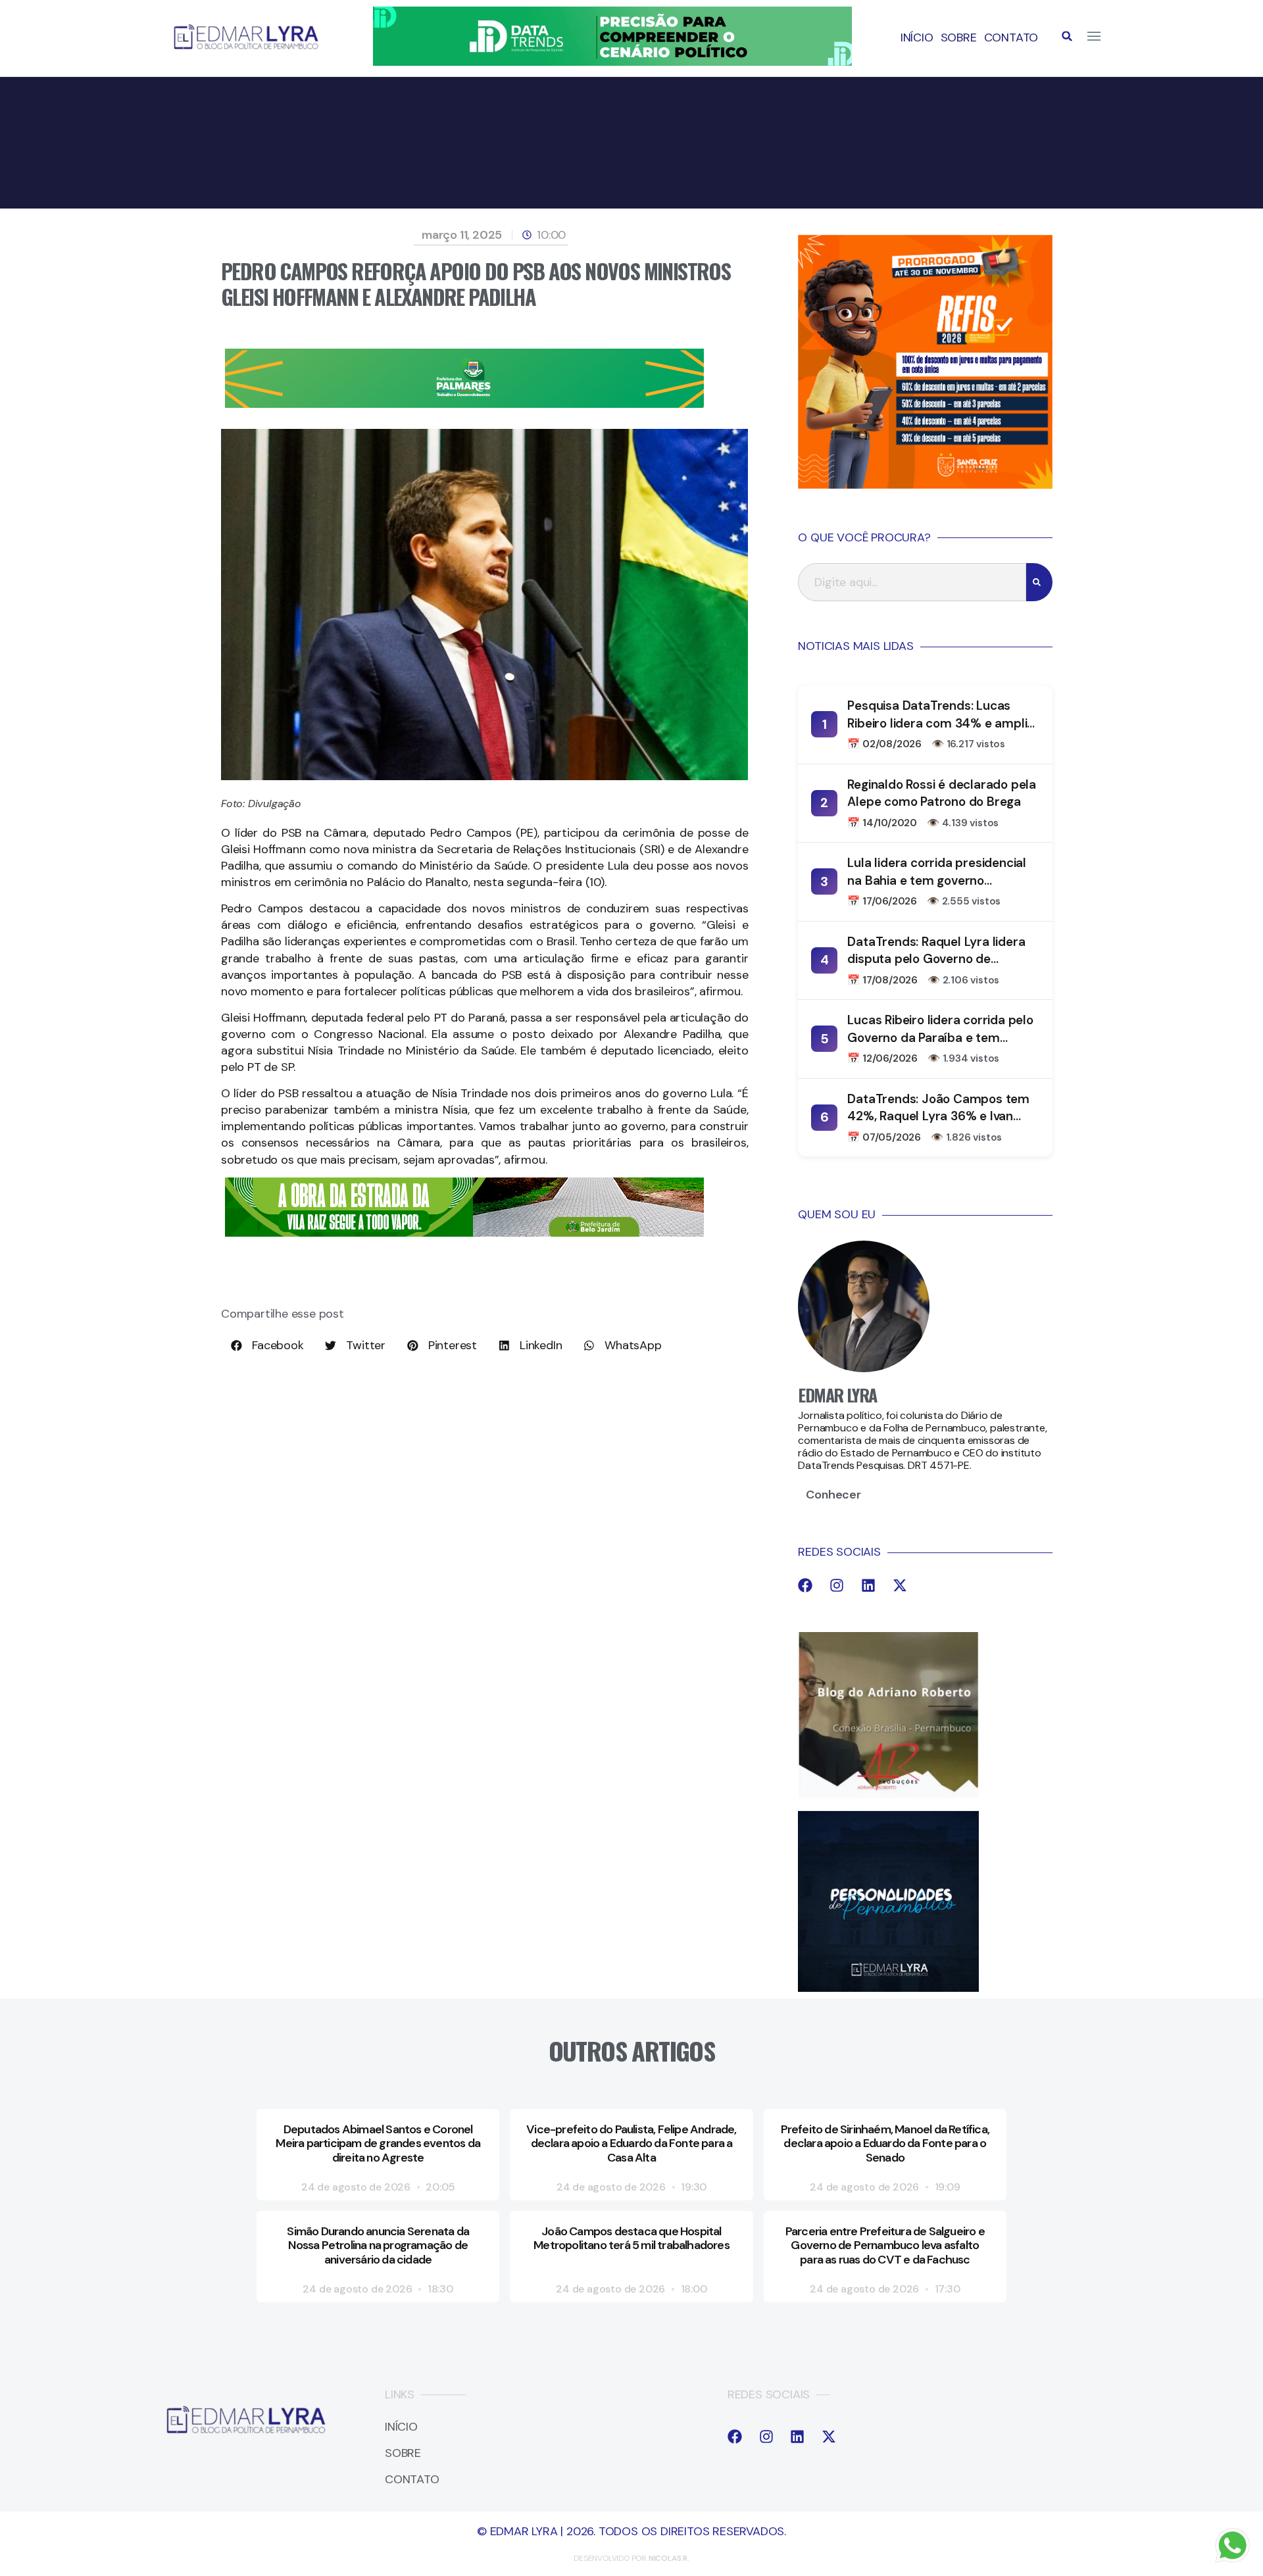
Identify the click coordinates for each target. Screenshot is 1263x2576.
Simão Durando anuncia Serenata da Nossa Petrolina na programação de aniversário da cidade (378, 2245)
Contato (1011, 37)
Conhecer (833, 1495)
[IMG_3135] (464, 404)
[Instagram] (837, 1585)
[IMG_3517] (925, 485)
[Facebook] (805, 1585)
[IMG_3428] (464, 1233)
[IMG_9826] (612, 62)
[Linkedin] (868, 1585)
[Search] (1039, 582)
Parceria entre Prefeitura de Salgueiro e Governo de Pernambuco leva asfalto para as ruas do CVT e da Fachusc (885, 2245)
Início (917, 37)
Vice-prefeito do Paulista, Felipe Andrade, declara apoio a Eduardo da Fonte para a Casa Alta (631, 2143)
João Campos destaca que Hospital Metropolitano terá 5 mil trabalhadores (631, 2239)
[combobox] (912, 582)
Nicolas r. (669, 2558)
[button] (1067, 36)
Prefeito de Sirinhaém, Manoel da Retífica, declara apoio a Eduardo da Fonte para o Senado (885, 2143)
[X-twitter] (900, 1585)
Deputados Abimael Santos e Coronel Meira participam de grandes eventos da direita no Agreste (378, 2143)
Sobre (959, 37)
